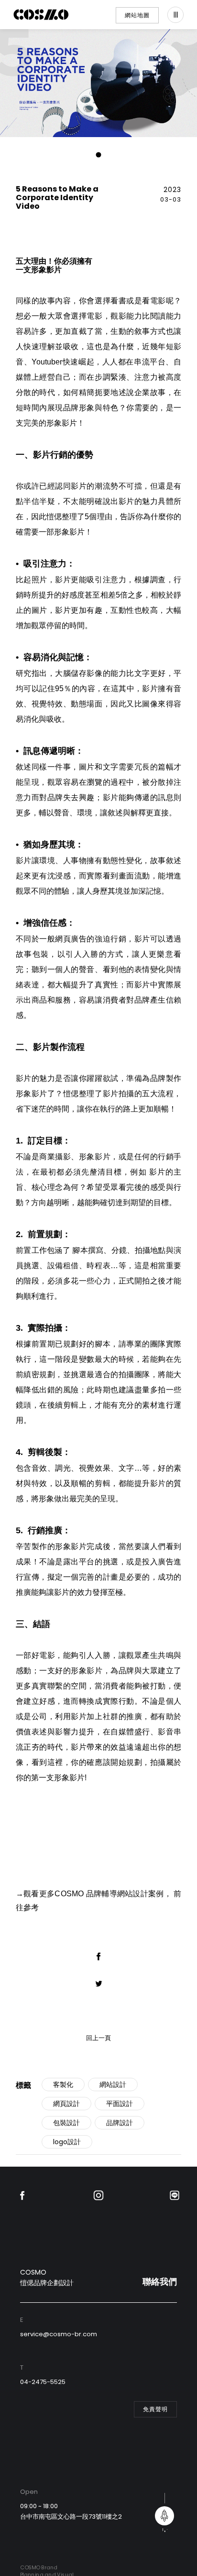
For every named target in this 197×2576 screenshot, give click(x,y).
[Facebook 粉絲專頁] (22, 2196)
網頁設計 (66, 2104)
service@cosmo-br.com (59, 2334)
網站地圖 (137, 15)
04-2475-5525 (43, 2382)
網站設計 (113, 2084)
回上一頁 (98, 2038)
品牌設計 (120, 2123)
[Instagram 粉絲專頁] (98, 2196)
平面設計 (120, 2104)
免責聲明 (155, 2409)
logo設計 (67, 2142)
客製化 (63, 2084)
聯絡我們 (160, 2282)
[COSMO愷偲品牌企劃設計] (41, 15)
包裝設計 (66, 2123)
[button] (99, 155)
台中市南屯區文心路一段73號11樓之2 (71, 2517)
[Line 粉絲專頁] (175, 2196)
